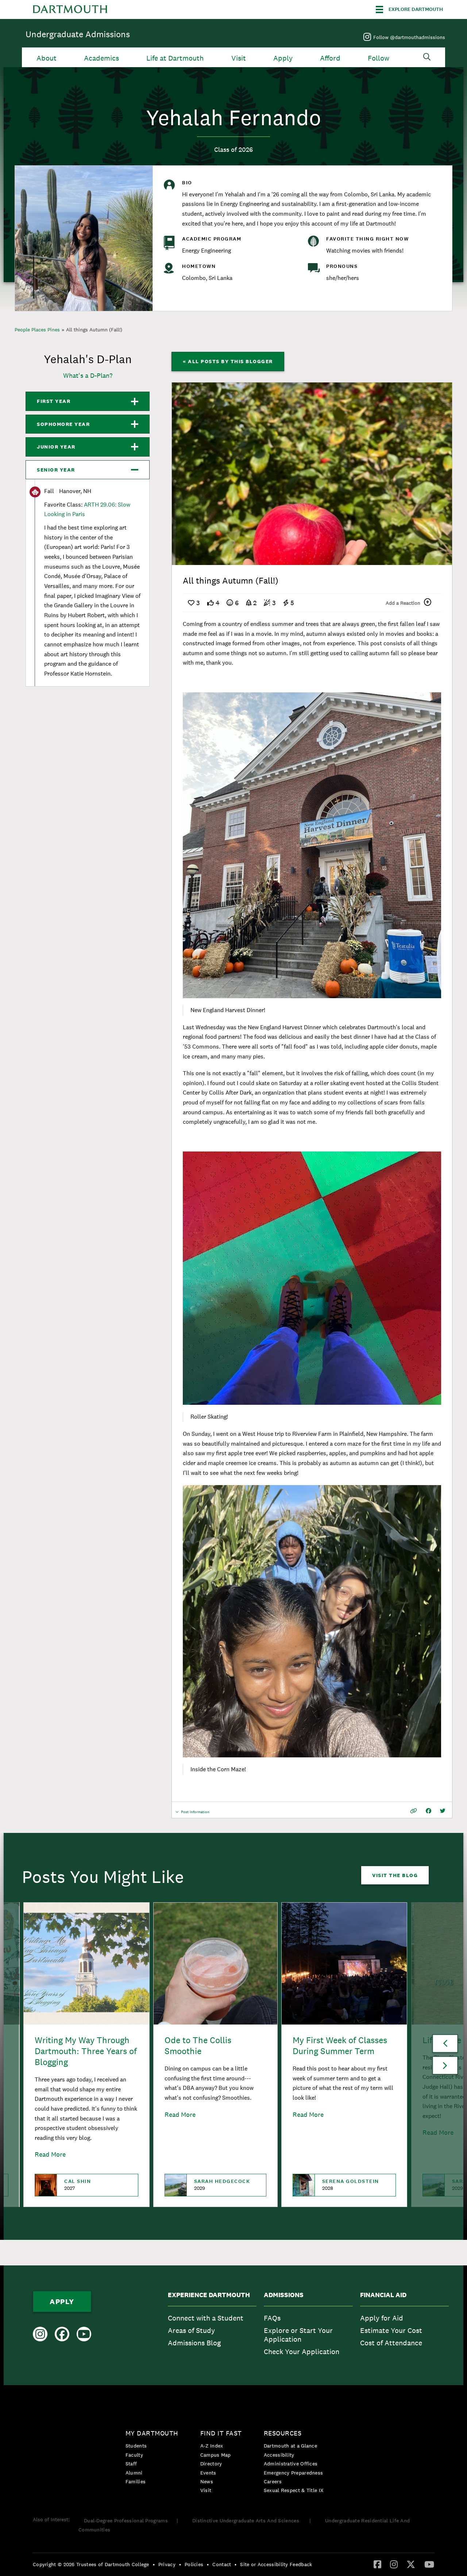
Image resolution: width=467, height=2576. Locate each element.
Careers (273, 2481)
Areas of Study (191, 2330)
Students (136, 2446)
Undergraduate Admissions (78, 34)
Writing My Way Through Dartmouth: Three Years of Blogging (86, 2051)
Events (208, 2473)
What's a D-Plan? (88, 375)
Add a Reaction (403, 603)
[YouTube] (429, 2564)
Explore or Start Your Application (298, 2335)
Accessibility (279, 2455)
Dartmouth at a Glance (290, 2446)
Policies (194, 2564)
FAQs (272, 2318)
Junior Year (56, 447)
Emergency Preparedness (294, 2473)
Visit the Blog (395, 1875)
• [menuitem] (154, 2564)
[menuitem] (212, 2325)
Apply (283, 58)
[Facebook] (377, 2564)
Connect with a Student (206, 2318)
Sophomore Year (63, 424)
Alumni (134, 2473)
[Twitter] (411, 2564)
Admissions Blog (194, 2343)
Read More (50, 2154)
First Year (54, 401)
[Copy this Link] (414, 1811)
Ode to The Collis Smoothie (198, 2046)
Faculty (134, 2455)
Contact (222, 2564)
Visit (239, 58)
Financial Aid (383, 2295)
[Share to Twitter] (443, 1811)
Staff (131, 2464)
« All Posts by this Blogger (228, 361)
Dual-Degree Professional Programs (126, 2521)
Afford (330, 58)
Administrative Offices (291, 2464)
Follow (379, 58)
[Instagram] (394, 2564)
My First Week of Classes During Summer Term (340, 2046)
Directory (211, 2464)
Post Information (195, 1814)
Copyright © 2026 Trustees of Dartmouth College (91, 2564)
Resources (283, 2433)
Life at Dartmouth (175, 58)
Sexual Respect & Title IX (294, 2490)
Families (136, 2481)
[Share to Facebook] (429, 1811)
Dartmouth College (70, 9)
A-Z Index (212, 2446)
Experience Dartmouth (209, 2295)
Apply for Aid (382, 2318)
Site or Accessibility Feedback (276, 2564)
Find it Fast (221, 2433)
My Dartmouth (152, 2433)
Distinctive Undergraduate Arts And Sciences (246, 2521)
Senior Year (56, 470)
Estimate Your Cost (391, 2330)
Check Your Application (302, 2352)
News (207, 2481)
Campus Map (216, 2455)
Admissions (284, 2295)
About (47, 58)
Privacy (167, 2564)
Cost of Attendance (391, 2343)
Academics (101, 58)
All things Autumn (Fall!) (94, 330)
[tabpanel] (312, 474)
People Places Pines (37, 330)
